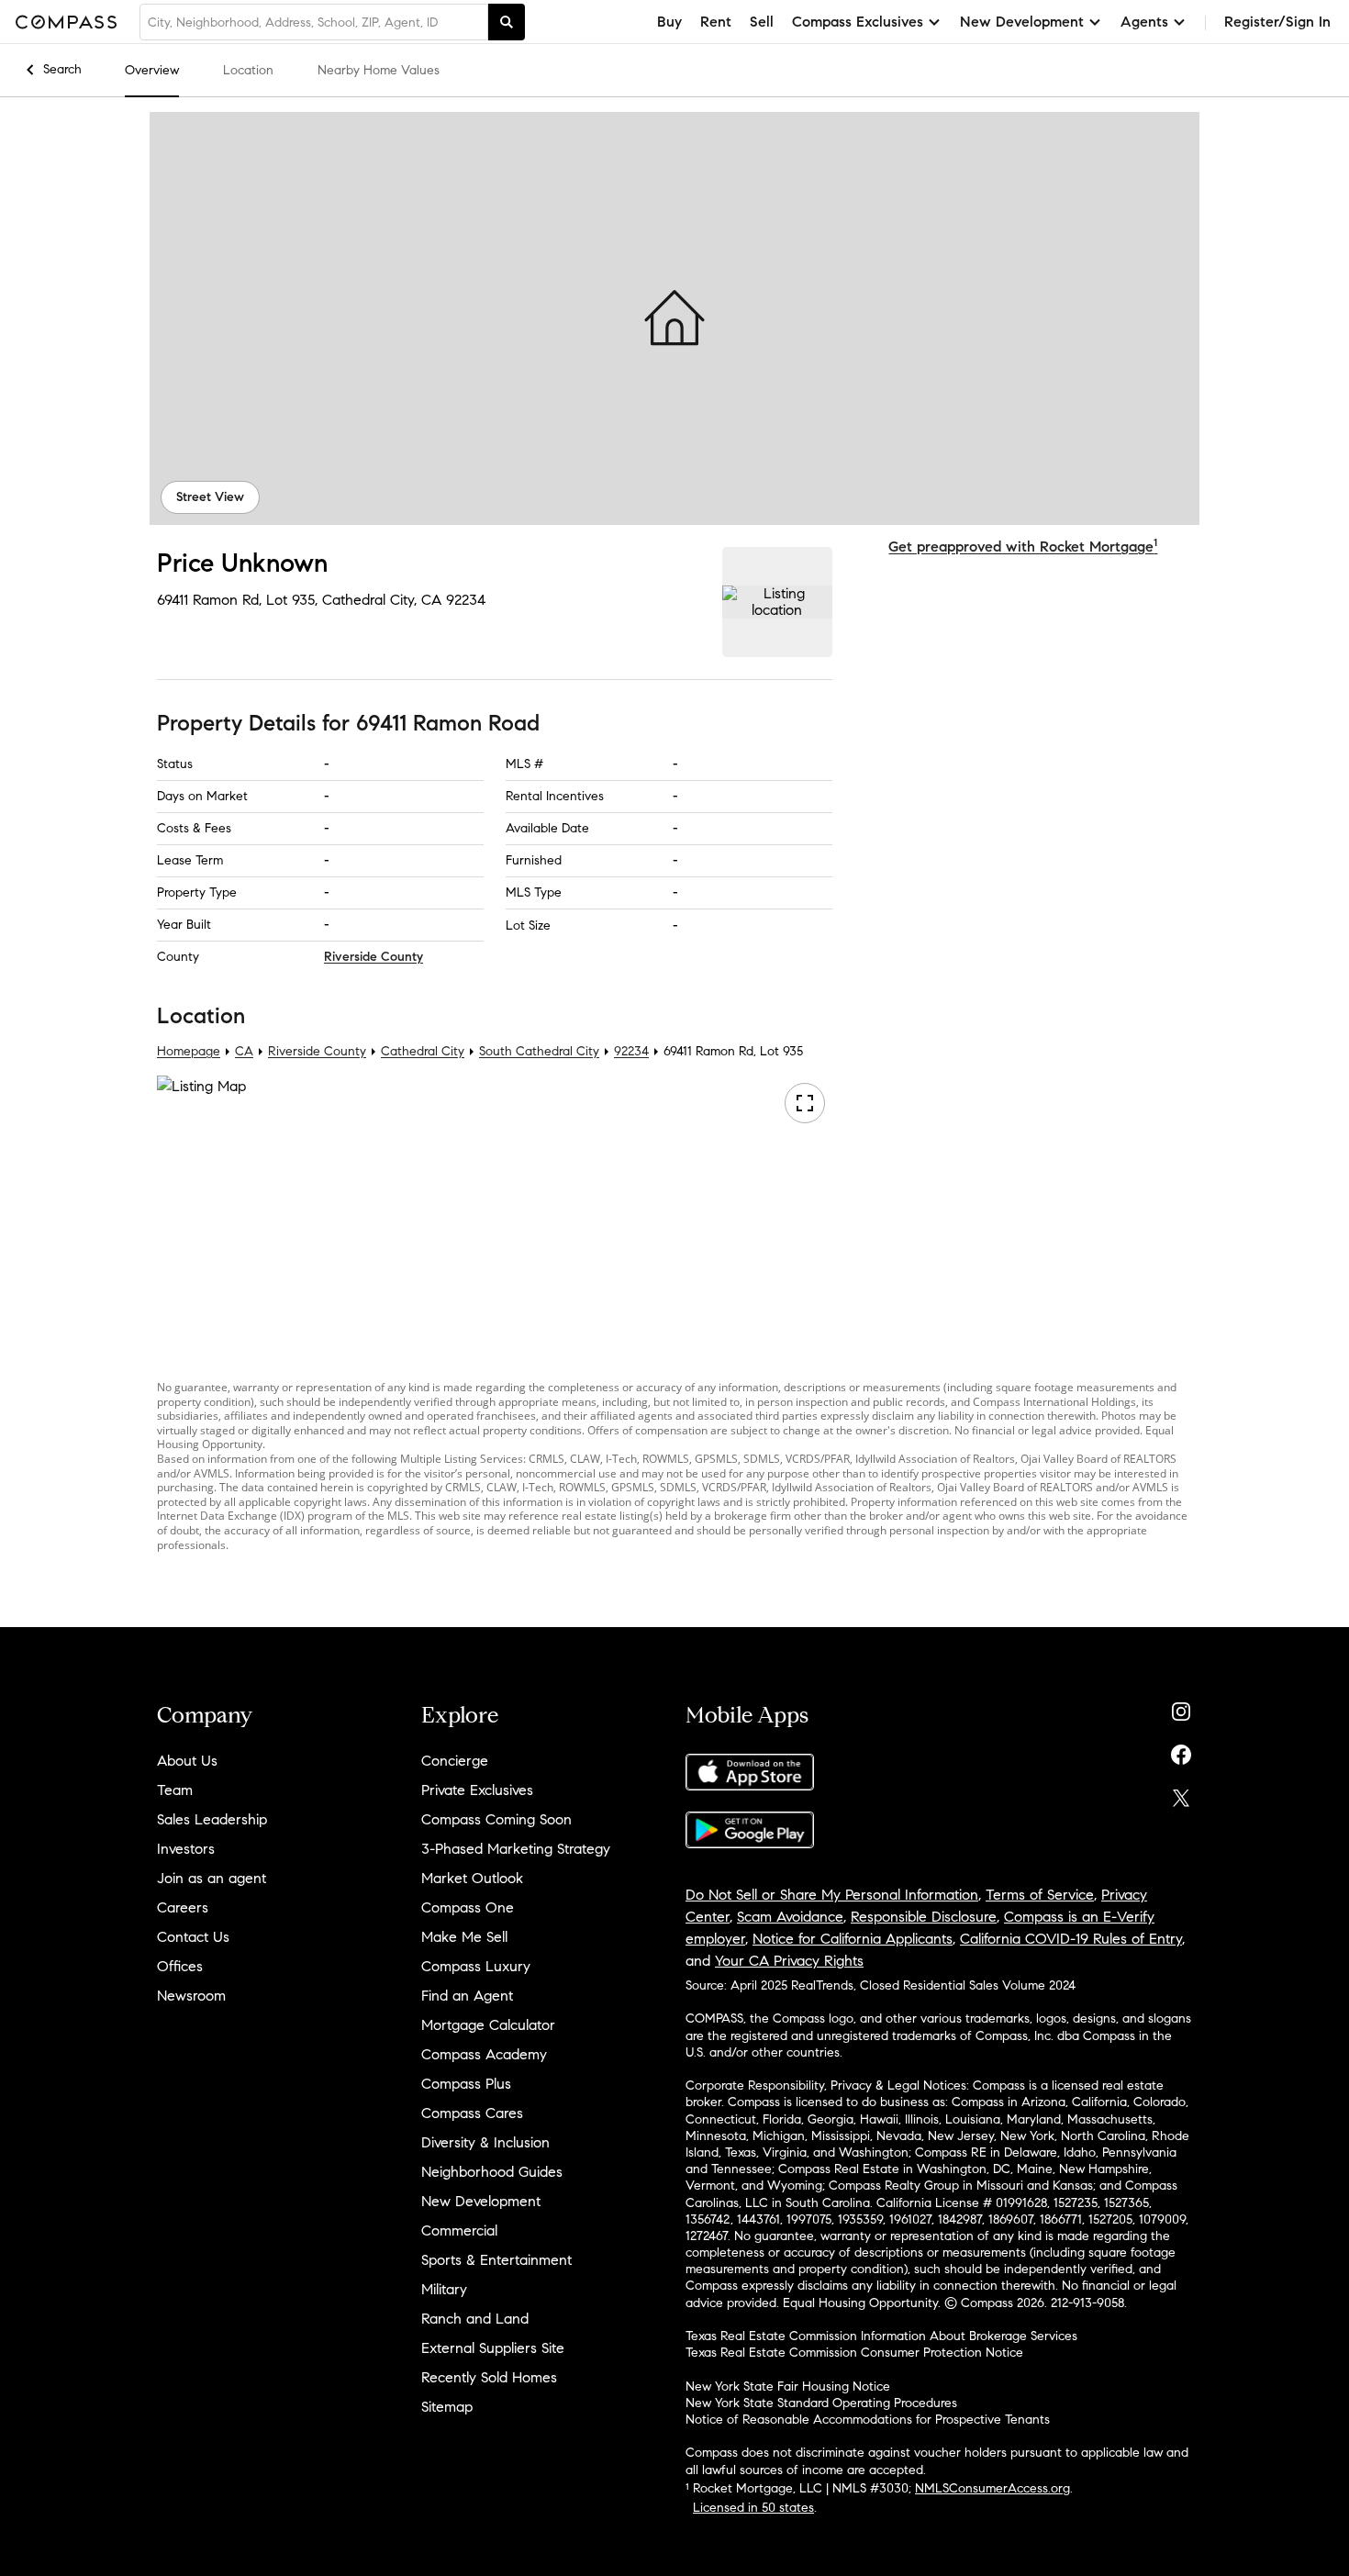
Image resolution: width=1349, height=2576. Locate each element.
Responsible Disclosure (924, 1917)
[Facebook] (1181, 1751)
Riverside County (373, 957)
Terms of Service (1040, 1895)
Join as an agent (212, 1878)
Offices (180, 1966)
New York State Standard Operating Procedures (821, 2403)
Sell (762, 22)
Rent (716, 22)
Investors (186, 1849)
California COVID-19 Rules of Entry (1071, 1939)
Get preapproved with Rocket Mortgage (1023, 546)
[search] (507, 22)
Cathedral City (423, 1051)
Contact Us (193, 1937)
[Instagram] (1181, 1707)
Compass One (468, 1907)
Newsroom (191, 1996)
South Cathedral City (539, 1051)
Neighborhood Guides (492, 2172)
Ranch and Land (475, 2319)
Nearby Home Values (379, 70)
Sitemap (447, 2407)
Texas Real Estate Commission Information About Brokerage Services (881, 2336)
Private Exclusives (477, 1790)
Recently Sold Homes (489, 2377)
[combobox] (314, 22)
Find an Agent (467, 1996)
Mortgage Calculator (488, 2025)
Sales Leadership (212, 1819)
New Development (481, 2201)
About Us (187, 1761)
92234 (466, 600)
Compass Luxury (476, 1966)
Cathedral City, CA (382, 600)
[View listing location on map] (777, 602)
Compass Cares (472, 2113)
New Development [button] (1022, 22)
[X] (1181, 1794)
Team (175, 1790)
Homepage (189, 1051)
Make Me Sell (464, 1937)
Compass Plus (466, 2084)
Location (248, 70)
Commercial (459, 2230)
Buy (669, 22)
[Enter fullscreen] (805, 1103)
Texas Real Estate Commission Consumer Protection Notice (854, 2353)
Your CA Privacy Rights (789, 1961)
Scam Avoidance (790, 1917)
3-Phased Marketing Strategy (516, 1849)
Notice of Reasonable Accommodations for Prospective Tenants (868, 2420)
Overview (152, 70)
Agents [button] (1144, 22)
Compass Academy (484, 2054)
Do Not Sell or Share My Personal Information (832, 1895)
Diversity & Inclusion (485, 2142)
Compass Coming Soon (496, 1819)
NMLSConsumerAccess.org (992, 2488)
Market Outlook (472, 1878)
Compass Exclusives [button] (858, 22)
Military (444, 2289)
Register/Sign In (1277, 22)
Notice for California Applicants (853, 1939)
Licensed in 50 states (753, 2508)
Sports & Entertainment (496, 2260)
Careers (183, 1907)
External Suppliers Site (493, 2348)
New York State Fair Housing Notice (788, 2386)
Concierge (455, 1761)
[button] (674, 318)
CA (244, 1051)
